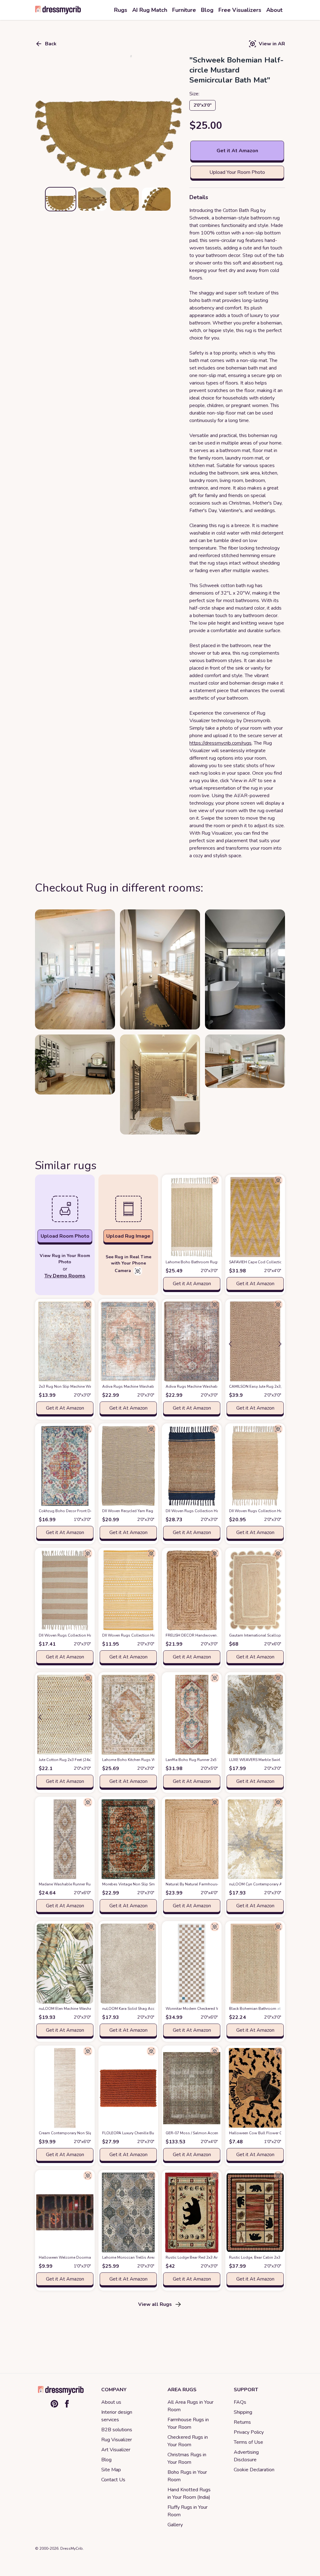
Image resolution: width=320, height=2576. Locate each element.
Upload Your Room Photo (237, 172)
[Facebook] (67, 2404)
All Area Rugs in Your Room (190, 2406)
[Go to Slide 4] (156, 199)
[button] (108, 117)
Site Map (111, 2470)
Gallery (175, 2525)
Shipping (243, 2412)
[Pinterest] (54, 2404)
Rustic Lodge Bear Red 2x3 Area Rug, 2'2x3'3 (215, 2257)
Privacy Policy (249, 2432)
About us (111, 2402)
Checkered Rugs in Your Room (188, 2441)
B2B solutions (117, 2430)
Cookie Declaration (254, 2470)
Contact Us (113, 2480)
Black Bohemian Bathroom (263, 2009)
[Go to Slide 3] (124, 199)
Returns (242, 2422)
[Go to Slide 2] (92, 199)
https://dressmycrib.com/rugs (220, 743)
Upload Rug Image (128, 1236)
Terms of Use (248, 2442)
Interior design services (117, 2416)
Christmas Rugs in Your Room (187, 2458)
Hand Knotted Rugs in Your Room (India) (189, 2493)
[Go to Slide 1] (61, 199)
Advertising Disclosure (246, 2456)
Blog (106, 2460)
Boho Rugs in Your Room (187, 2476)
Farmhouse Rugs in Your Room (188, 2423)
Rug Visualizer (117, 2440)
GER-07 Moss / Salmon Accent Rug (207, 2133)
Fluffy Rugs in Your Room (187, 2511)
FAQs (240, 2402)
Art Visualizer (116, 2450)
